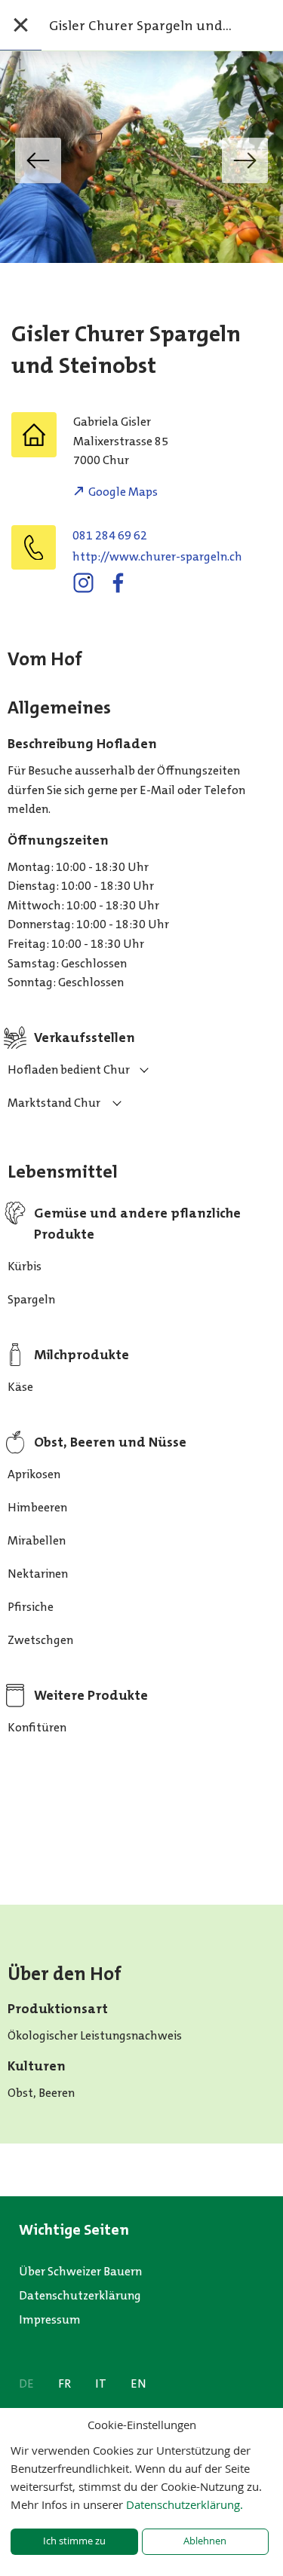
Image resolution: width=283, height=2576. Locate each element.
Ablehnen (205, 2541)
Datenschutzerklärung (80, 2295)
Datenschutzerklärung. (185, 2504)
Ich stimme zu (74, 2541)
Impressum (50, 2319)
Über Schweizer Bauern (80, 2271)
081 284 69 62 (110, 535)
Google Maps (123, 492)
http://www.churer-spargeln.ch (157, 556)
